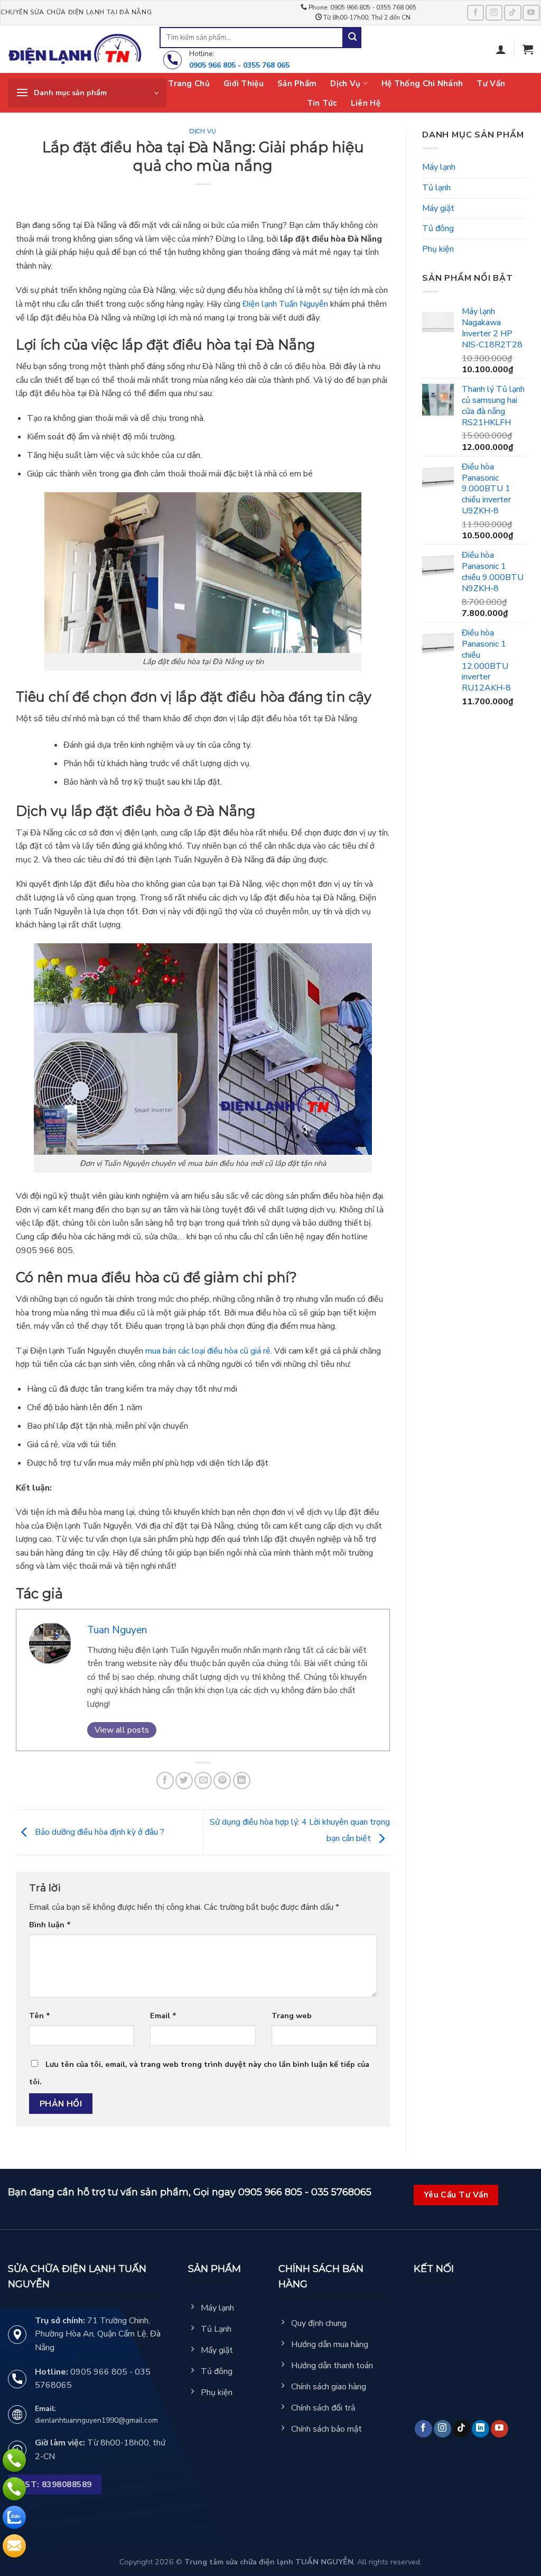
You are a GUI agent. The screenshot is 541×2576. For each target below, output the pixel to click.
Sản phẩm (297, 84)
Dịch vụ (345, 84)
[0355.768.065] (14, 2489)
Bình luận (50, 1925)
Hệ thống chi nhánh (422, 84)
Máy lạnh (439, 167)
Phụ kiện (438, 249)
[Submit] (352, 38)
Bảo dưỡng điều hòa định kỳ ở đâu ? (99, 1832)
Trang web (292, 2016)
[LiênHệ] (14, 2546)
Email (163, 2016)
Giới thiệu (244, 84)
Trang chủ (189, 84)
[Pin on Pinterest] (222, 1781)
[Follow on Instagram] (494, 12)
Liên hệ (366, 103)
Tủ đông (438, 228)
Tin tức (322, 103)
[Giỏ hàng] (528, 49)
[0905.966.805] (14, 2460)
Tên (40, 2016)
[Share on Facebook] (165, 1781)
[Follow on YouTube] (531, 12)
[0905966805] (14, 2517)
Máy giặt (438, 208)
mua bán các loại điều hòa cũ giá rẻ (208, 1351)
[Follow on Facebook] (475, 12)
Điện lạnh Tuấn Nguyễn (285, 304)
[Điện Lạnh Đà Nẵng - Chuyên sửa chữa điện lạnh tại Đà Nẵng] (76, 49)
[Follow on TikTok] (512, 12)
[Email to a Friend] (203, 1781)
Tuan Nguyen (117, 1630)
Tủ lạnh (436, 188)
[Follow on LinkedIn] (481, 2429)
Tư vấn (491, 84)
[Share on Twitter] (184, 1781)
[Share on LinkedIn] (242, 1781)
